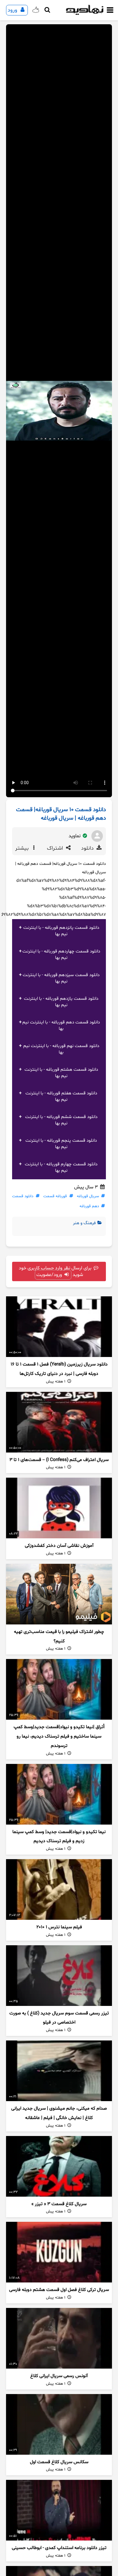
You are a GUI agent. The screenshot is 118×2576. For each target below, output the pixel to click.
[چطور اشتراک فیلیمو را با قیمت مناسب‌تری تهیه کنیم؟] (59, 1594)
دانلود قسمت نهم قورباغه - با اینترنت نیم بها (61, 1049)
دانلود (88, 848)
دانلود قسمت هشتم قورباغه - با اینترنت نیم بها (61, 1073)
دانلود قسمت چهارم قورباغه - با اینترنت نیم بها (61, 1167)
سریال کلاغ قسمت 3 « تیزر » (59, 2204)
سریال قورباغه (88, 1196)
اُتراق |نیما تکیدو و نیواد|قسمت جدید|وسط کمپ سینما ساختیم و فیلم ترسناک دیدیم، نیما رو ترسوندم (59, 1736)
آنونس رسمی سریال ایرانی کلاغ (59, 2376)
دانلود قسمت (23, 1196)
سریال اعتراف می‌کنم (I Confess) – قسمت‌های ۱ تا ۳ (59, 1460)
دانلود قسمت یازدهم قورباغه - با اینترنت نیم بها (61, 1002)
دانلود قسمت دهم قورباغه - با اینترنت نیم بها (61, 1026)
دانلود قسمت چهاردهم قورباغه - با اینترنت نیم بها (61, 955)
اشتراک (56, 848)
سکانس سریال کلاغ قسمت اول (59, 2462)
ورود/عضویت (50, 1275)
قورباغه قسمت (55, 1196)
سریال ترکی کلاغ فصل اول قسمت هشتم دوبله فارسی (59, 2290)
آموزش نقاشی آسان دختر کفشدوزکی (59, 1546)
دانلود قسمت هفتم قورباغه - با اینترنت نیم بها (61, 1097)
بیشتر (23, 848)
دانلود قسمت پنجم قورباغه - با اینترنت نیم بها (61, 1144)
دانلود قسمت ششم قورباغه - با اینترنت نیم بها (61, 1120)
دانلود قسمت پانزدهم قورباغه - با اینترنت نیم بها (61, 931)
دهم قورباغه (89, 1206)
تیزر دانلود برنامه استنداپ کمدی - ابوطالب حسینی (59, 2548)
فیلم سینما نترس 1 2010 (59, 1927)
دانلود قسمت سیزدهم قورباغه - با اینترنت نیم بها (61, 978)
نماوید (75, 836)
